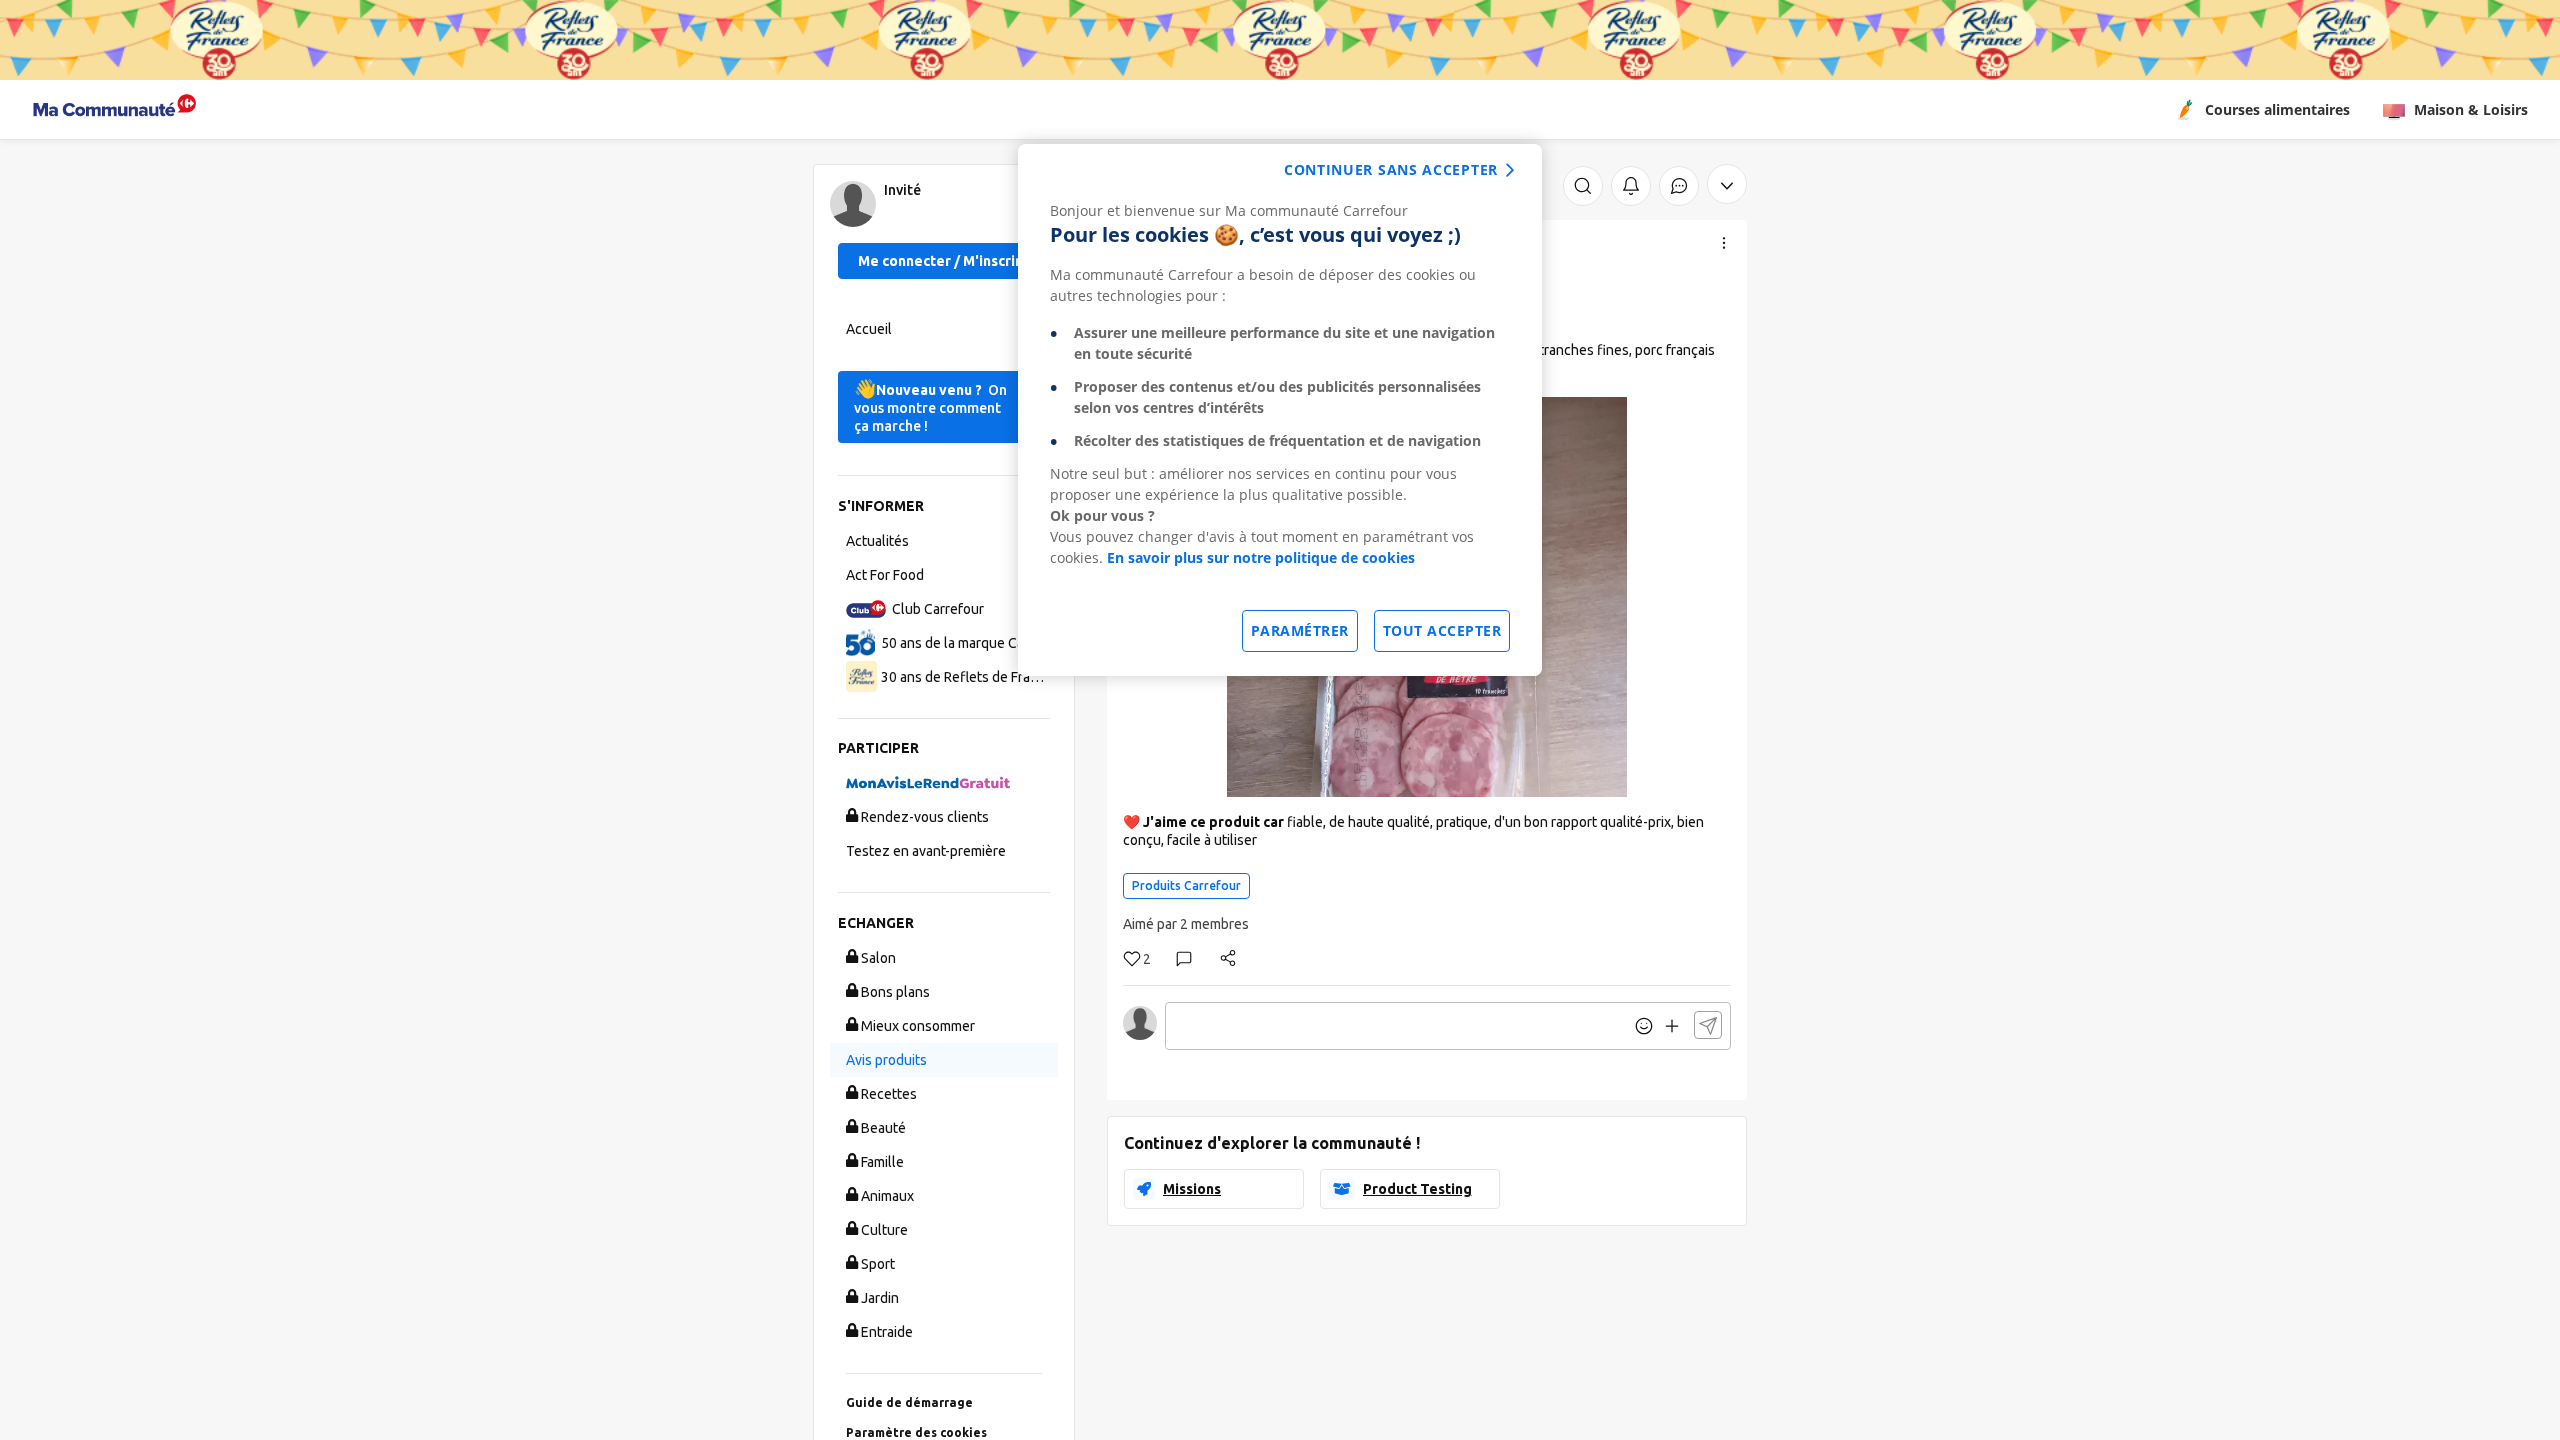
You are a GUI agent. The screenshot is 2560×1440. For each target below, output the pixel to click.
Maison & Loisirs (2471, 109)
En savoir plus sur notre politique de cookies (1261, 557)
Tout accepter (1442, 630)
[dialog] (1280, 410)
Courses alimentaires (2277, 109)
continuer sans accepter (1391, 169)
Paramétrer (1300, 630)
